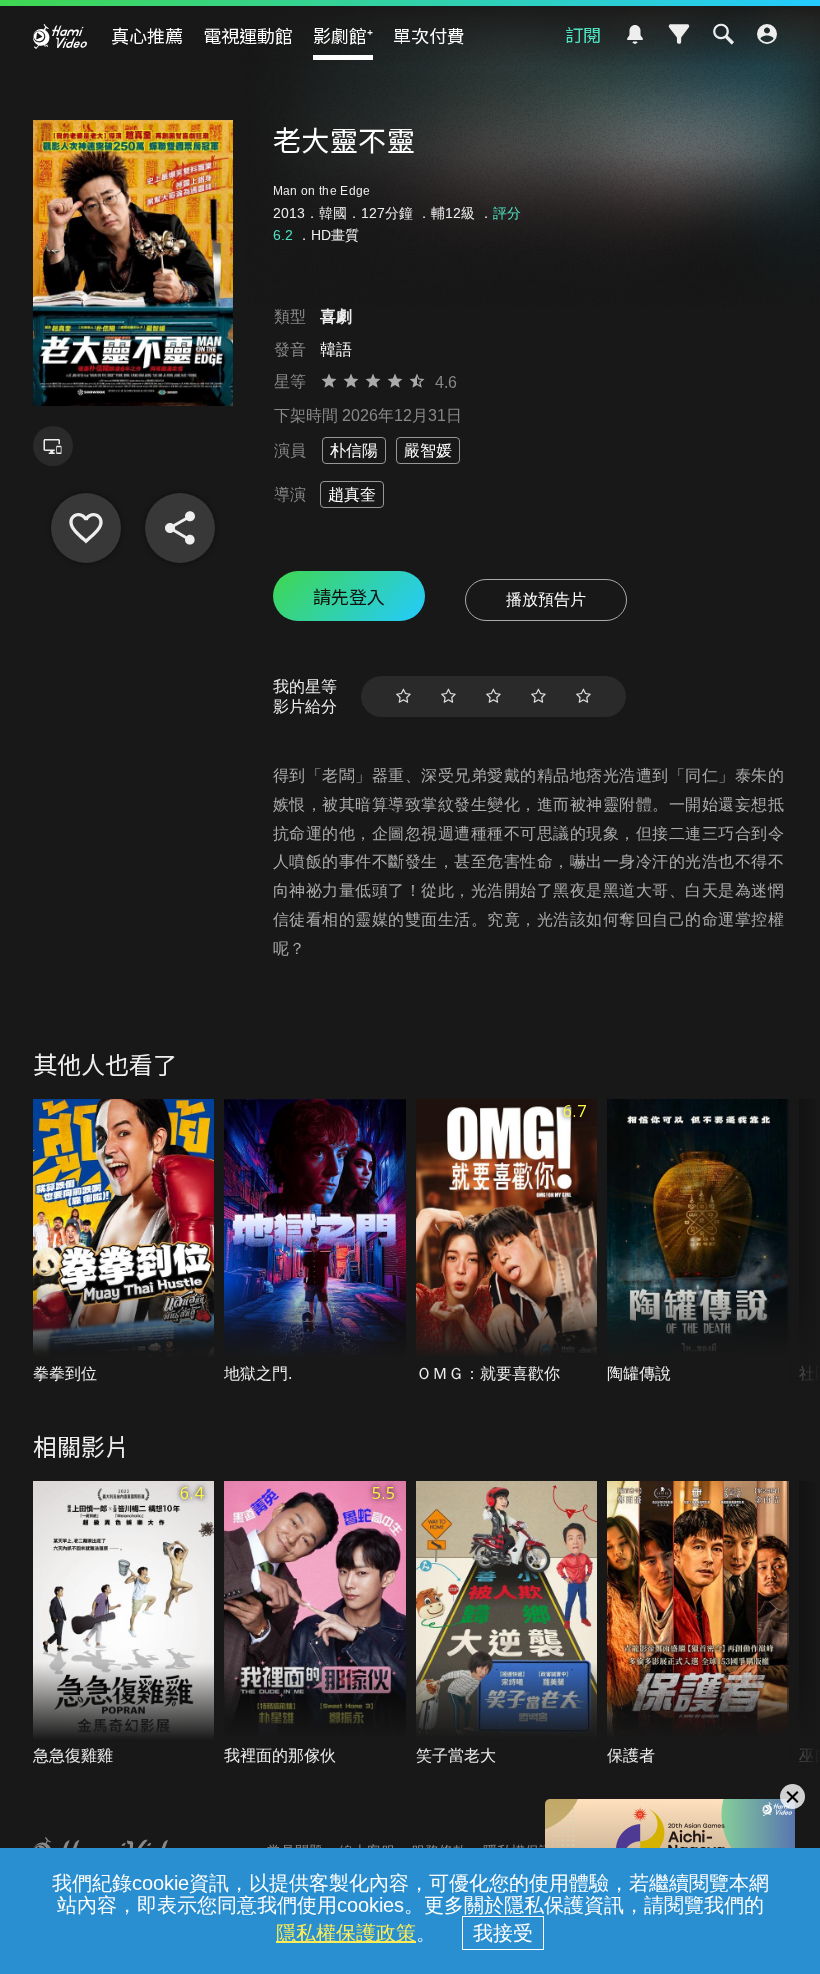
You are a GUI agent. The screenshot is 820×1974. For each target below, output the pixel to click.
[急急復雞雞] (124, 1624)
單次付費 (429, 35)
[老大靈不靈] (86, 528)
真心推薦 (147, 35)
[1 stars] (403, 696)
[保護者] (698, 1624)
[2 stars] (448, 696)
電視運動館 (248, 35)
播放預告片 (546, 599)
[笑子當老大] (507, 1624)
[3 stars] (493, 696)
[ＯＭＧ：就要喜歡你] (507, 1242)
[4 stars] (538, 696)
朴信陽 (354, 450)
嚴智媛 (428, 450)
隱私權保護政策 (346, 1933)
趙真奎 (352, 494)
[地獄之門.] (315, 1242)
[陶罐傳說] (698, 1242)
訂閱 (583, 34)
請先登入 (349, 596)
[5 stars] (583, 696)
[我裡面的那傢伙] (315, 1624)
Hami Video (60, 36)
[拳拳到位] (124, 1242)
